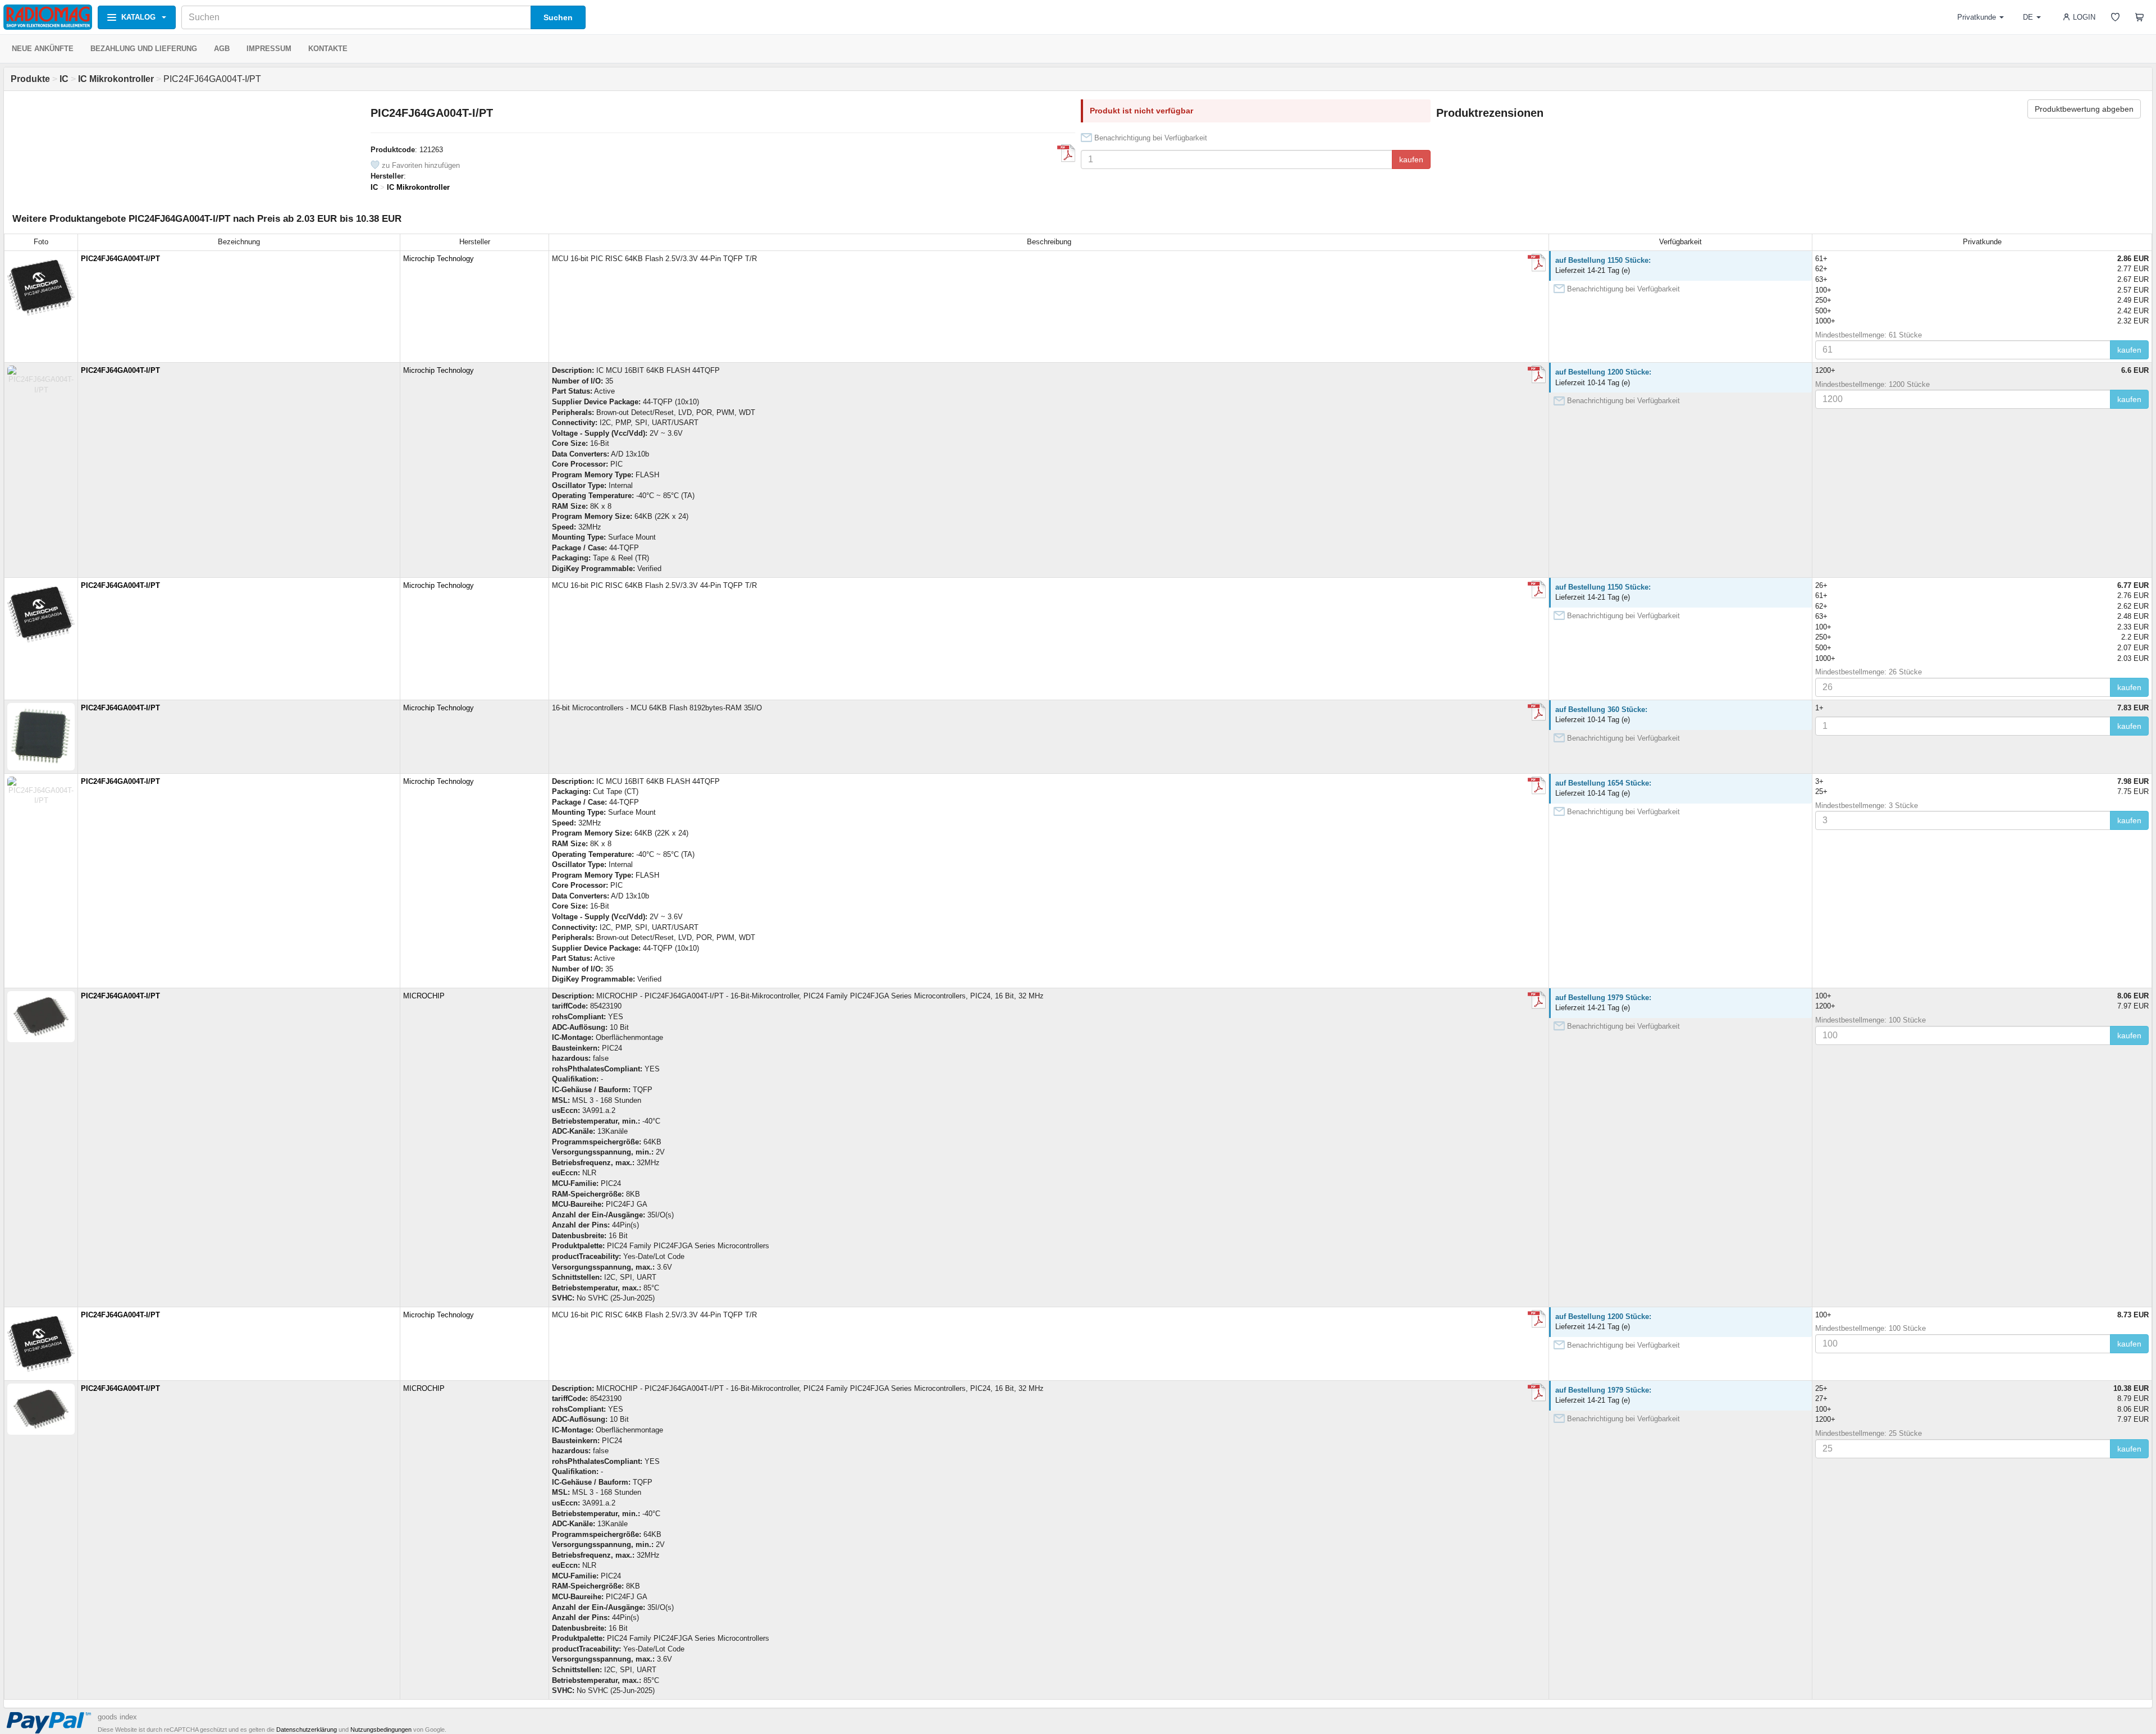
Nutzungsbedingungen (381, 1730)
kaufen (1411, 159)
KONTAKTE (328, 49)
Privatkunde (1977, 17)
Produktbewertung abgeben (2084, 109)
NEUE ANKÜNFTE (43, 49)
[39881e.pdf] (1066, 153)
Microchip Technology (438, 259)
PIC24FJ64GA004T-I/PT (120, 259)
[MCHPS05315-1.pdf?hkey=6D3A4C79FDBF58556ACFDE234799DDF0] (1537, 1000)
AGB (222, 49)
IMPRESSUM (269, 49)
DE (2028, 17)
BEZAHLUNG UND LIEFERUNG (144, 49)
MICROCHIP (424, 996)
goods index (117, 1717)
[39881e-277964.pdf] (1537, 263)
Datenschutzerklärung (307, 1730)
